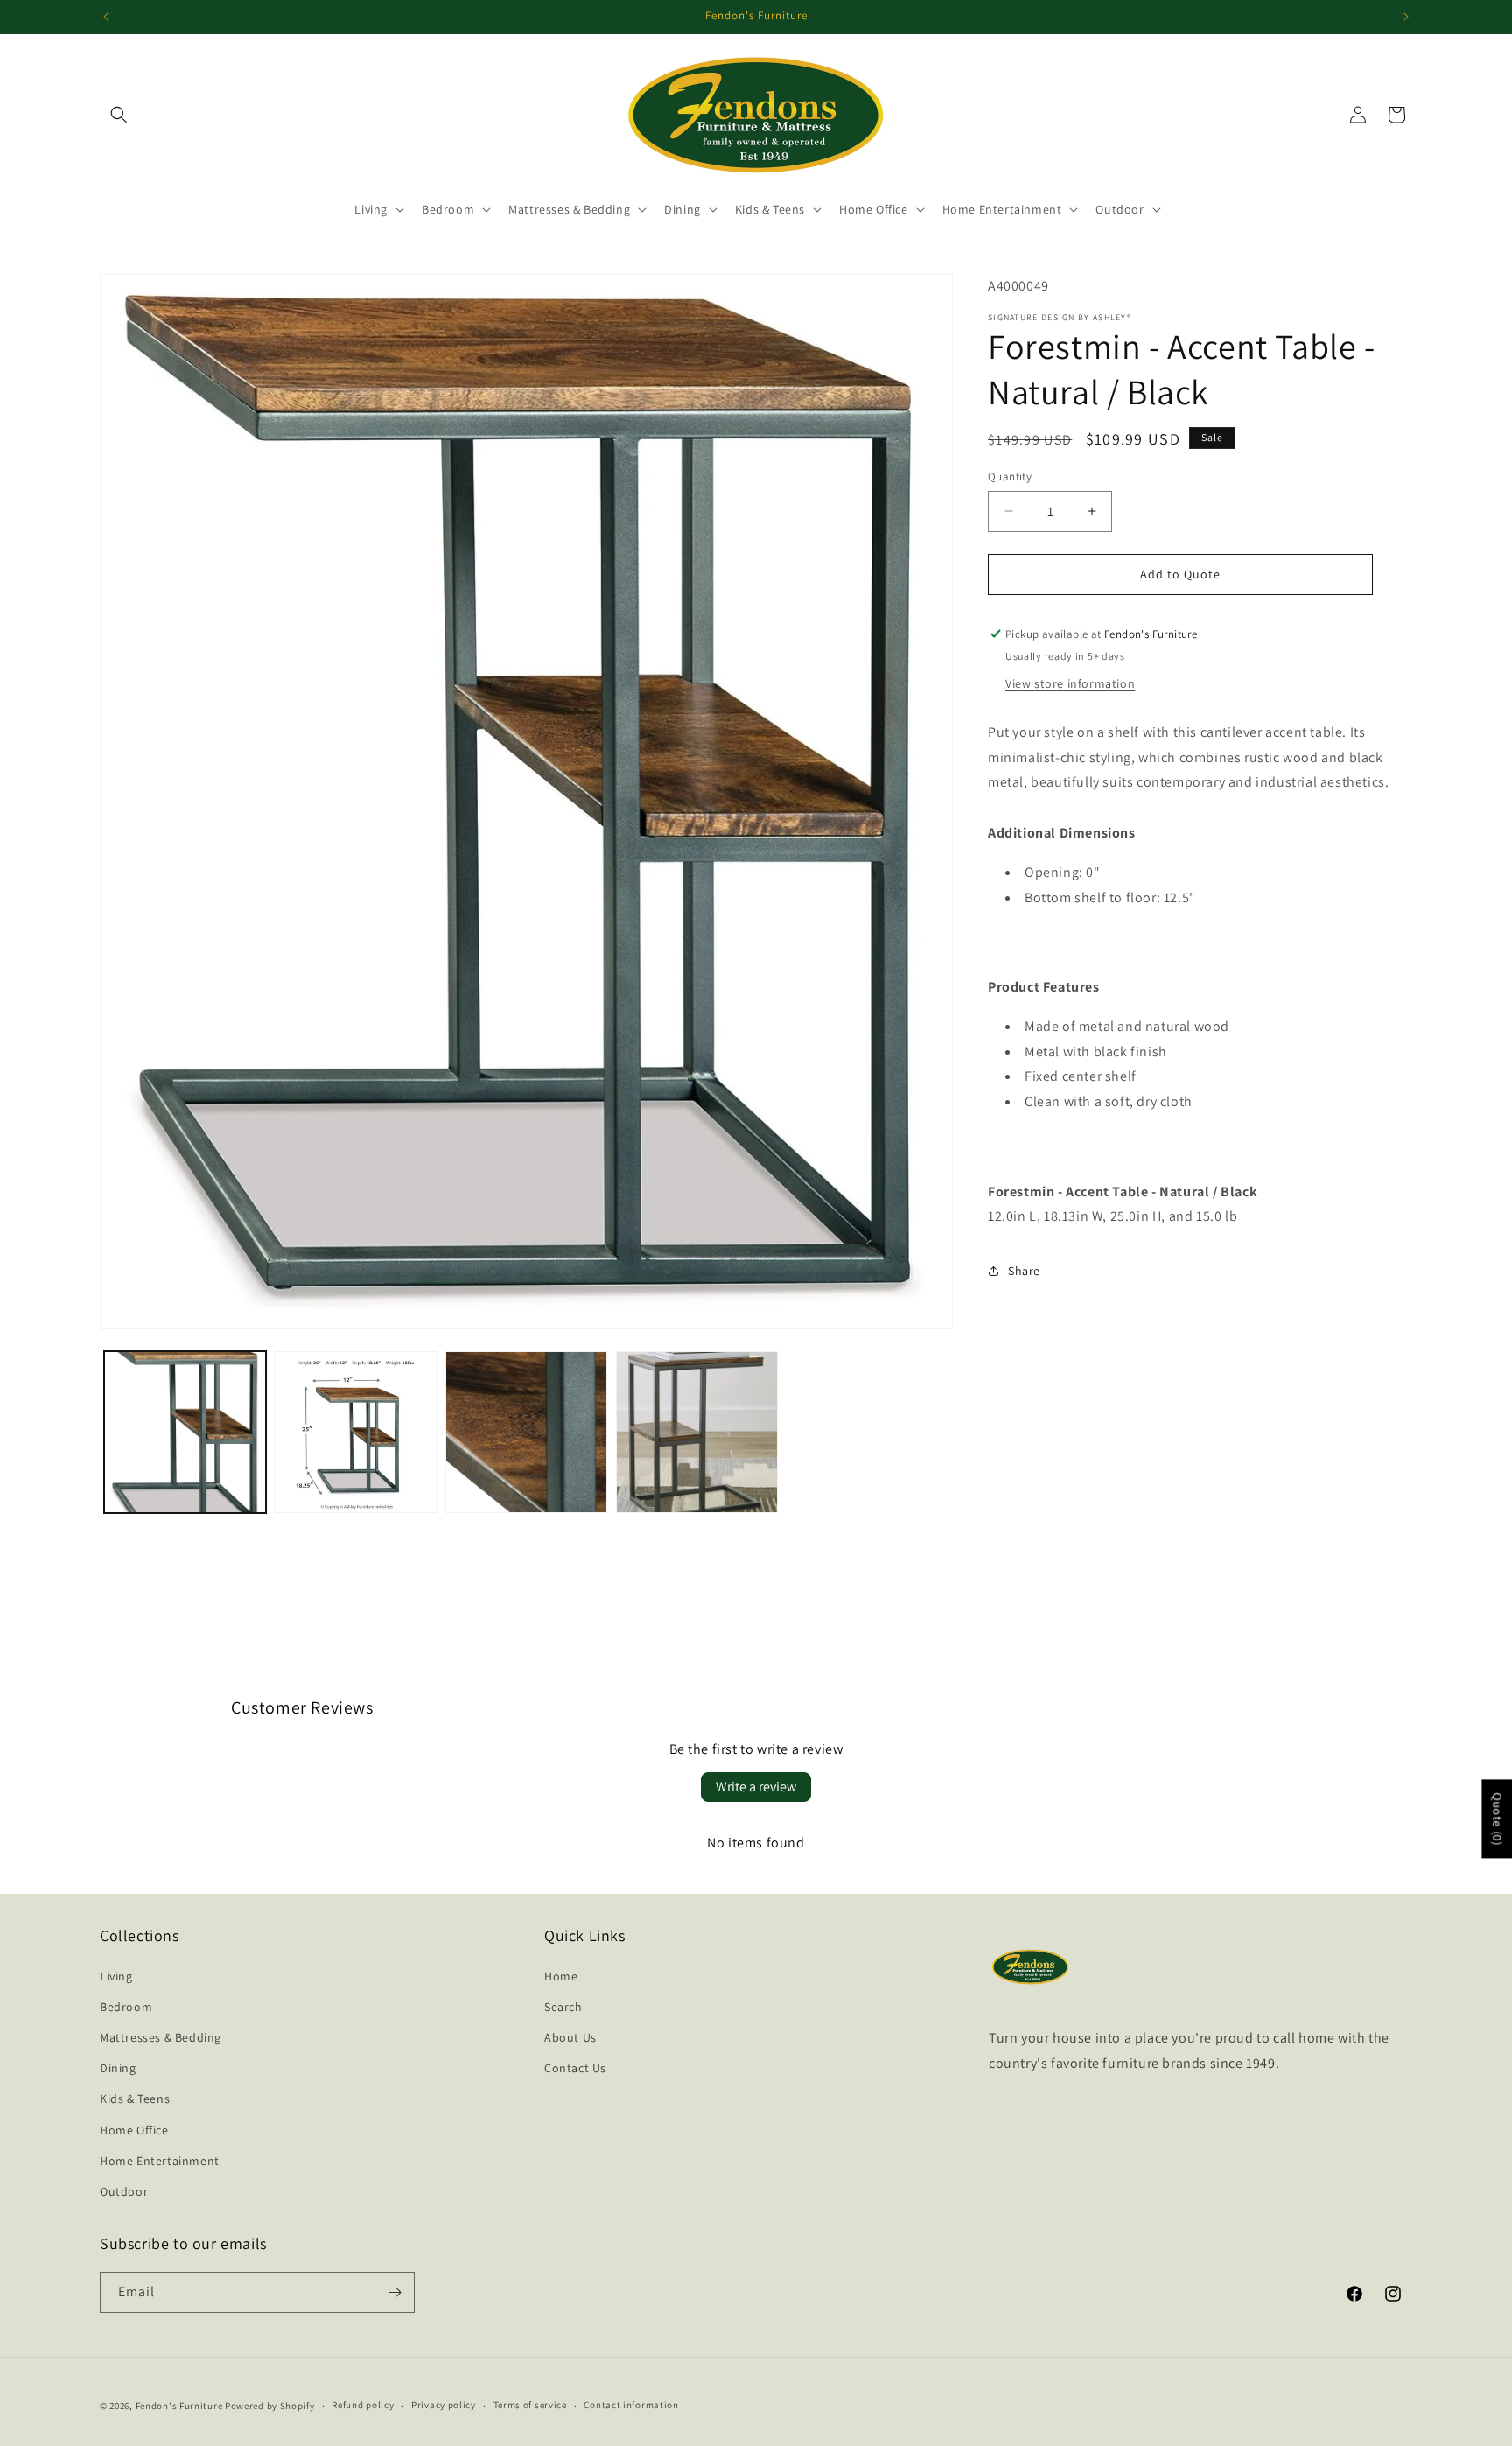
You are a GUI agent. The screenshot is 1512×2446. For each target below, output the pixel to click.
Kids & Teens (135, 2099)
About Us (570, 2037)
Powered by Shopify (270, 2406)
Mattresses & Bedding (161, 2037)
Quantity (1010, 477)
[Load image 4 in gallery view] (697, 1432)
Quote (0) (1497, 1819)
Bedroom (126, 2007)
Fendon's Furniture (179, 2406)
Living (116, 1976)
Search (563, 2007)
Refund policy (363, 2405)
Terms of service (530, 2405)
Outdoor (124, 2191)
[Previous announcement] (106, 17)
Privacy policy (444, 2405)
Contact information (631, 2405)
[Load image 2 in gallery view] (356, 1432)
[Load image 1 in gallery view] (185, 1432)
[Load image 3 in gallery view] (526, 1432)
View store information (1070, 683)
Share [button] (1024, 1271)
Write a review (756, 1787)
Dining (118, 2068)
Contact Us (575, 2068)
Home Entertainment (160, 2161)
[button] (119, 115)
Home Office (134, 2130)
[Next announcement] (1406, 17)
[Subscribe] (395, 2292)
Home (561, 1976)
